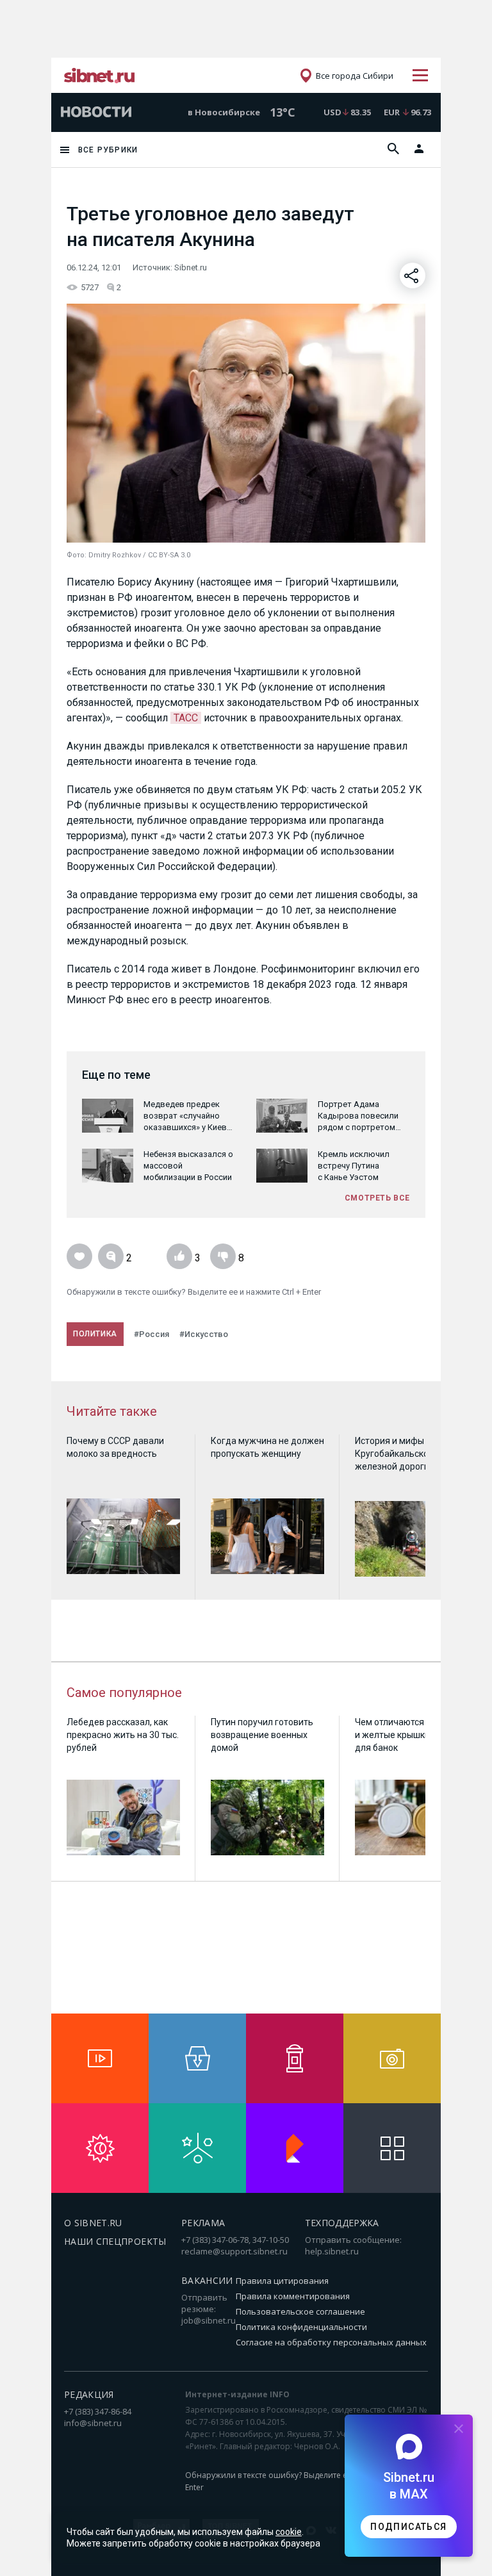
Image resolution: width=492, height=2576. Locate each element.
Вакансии (207, 2280)
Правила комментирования (293, 2296)
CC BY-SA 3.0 (169, 555)
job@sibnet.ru (209, 2320)
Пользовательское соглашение (300, 2311)
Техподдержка (342, 2223)
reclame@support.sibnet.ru (234, 2251)
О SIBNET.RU (93, 2223)
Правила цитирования (282, 2281)
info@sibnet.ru (93, 2423)
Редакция (89, 2394)
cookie (289, 2532)
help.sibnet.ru (332, 2251)
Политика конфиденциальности (301, 2327)
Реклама (203, 2223)
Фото (76, 555)
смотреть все (377, 1198)
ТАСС (186, 718)
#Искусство (204, 1334)
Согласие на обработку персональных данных (331, 2342)
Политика (95, 1334)
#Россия (152, 1334)
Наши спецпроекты (115, 2241)
